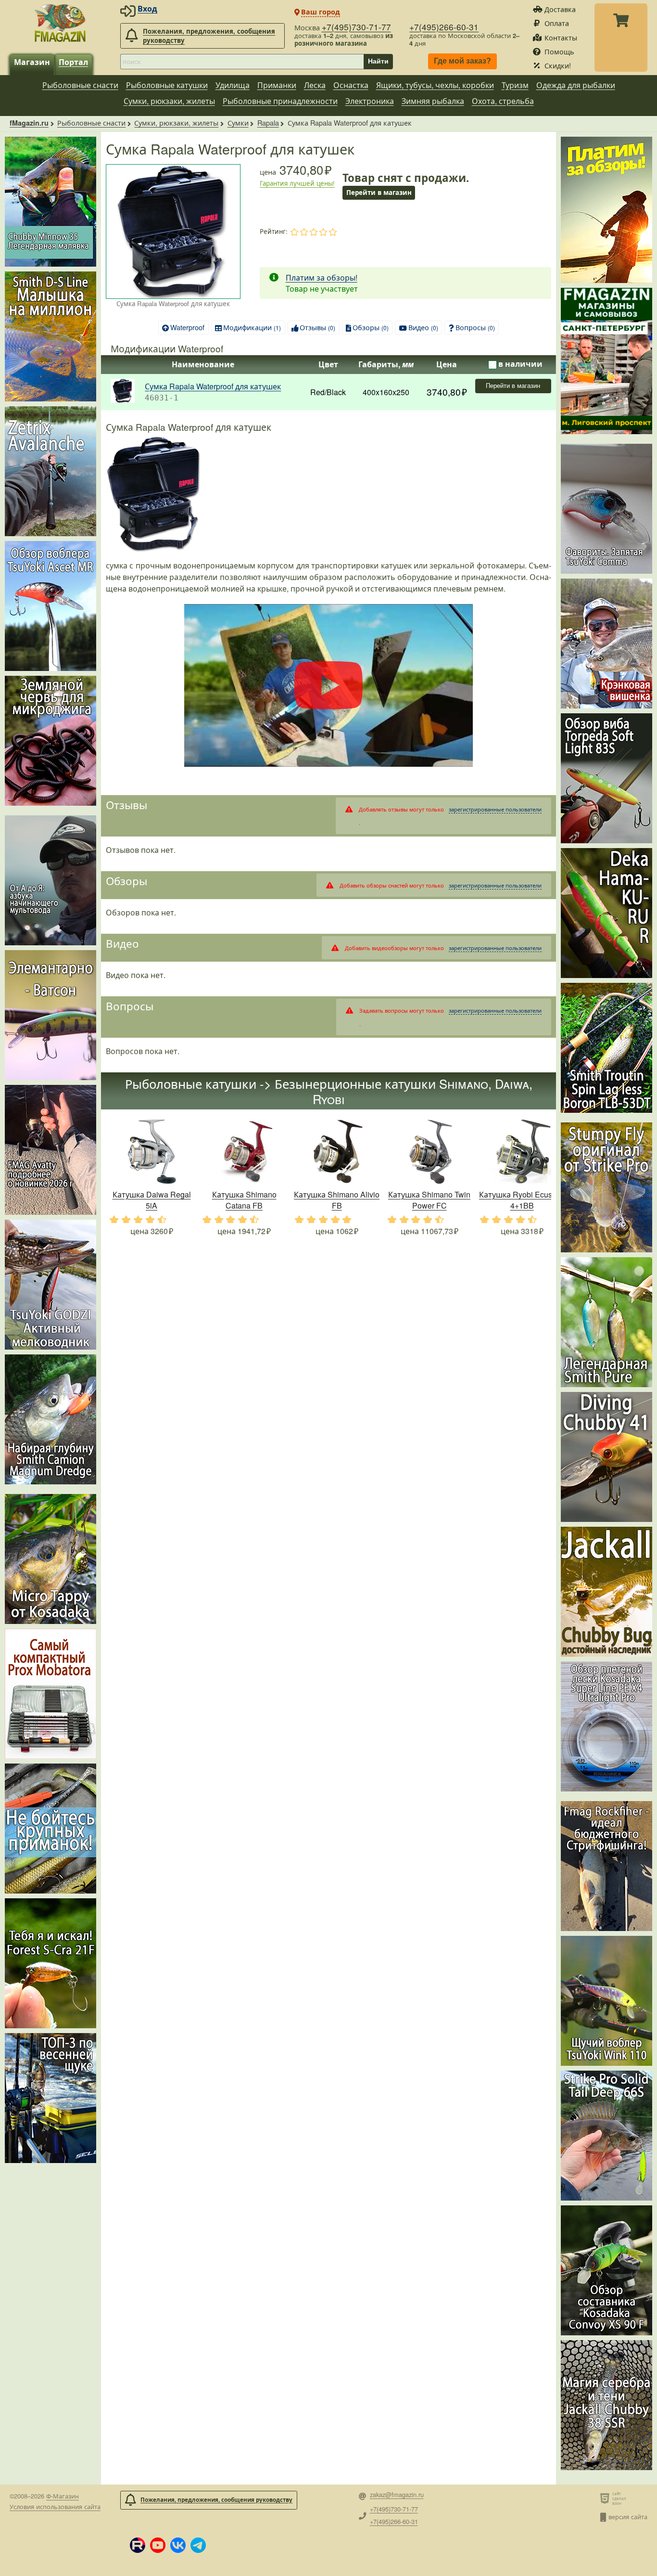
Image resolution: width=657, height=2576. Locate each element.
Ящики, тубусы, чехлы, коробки (435, 85)
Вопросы (475, 327)
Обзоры (371, 327)
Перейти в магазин (513, 386)
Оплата (557, 23)
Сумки (238, 122)
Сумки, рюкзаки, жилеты (169, 101)
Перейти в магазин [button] (379, 192)
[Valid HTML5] (606, 2498)
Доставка (560, 9)
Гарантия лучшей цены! (297, 183)
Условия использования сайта (55, 2506)
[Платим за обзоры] (606, 210)
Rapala (268, 122)
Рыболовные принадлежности (280, 101)
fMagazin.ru (29, 123)
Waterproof (187, 327)
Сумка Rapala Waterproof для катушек (213, 386)
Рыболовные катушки (167, 85)
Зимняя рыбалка (433, 101)
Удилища (233, 85)
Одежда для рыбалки (576, 85)
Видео (423, 327)
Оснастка (351, 85)
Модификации (252, 327)
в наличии (520, 364)
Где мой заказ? (462, 61)
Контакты (561, 37)
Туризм (515, 85)
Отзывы (317, 327)
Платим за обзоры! (322, 277)
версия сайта (628, 2517)
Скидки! (558, 65)
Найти (378, 61)
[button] (138, 2545)
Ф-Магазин (63, 2496)
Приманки (277, 85)
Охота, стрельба (503, 101)
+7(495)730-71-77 (356, 27)
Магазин (32, 62)
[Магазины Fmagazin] (606, 361)
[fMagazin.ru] (60, 23)
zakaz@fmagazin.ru (397, 2495)
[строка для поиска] (242, 62)
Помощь (559, 51)
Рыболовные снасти (80, 85)
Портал (73, 62)
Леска (315, 85)
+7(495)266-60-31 (444, 27)
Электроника (370, 101)
